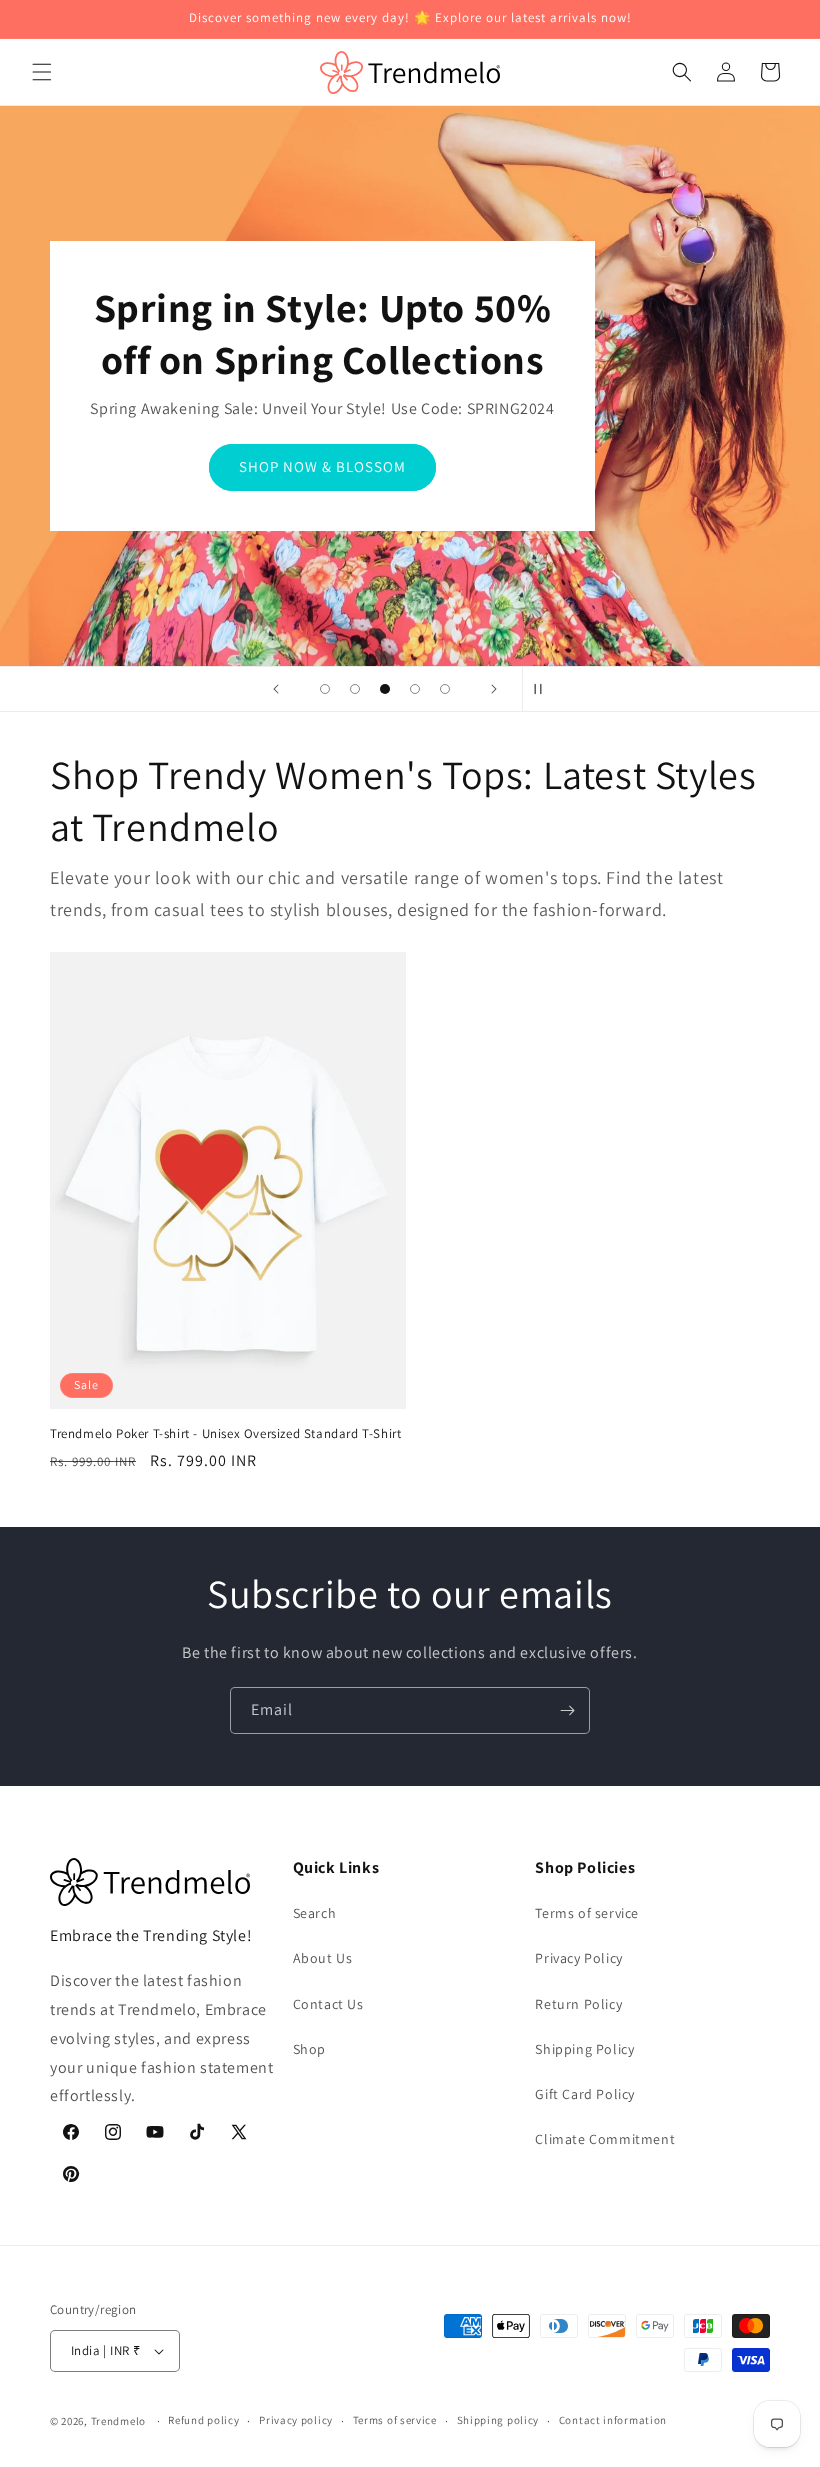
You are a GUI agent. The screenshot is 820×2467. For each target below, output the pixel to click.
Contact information (613, 2420)
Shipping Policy (584, 2049)
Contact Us (328, 2004)
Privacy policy (296, 2420)
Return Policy (578, 2004)
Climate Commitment (605, 2139)
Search (315, 1913)
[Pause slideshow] (544, 689)
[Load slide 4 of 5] (415, 689)
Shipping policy (498, 2420)
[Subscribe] (567, 1710)
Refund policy (203, 2420)
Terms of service (587, 1913)
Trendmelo (118, 2421)
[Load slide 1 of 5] (325, 689)
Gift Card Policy (585, 2094)
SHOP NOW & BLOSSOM (322, 466)
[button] (42, 72)
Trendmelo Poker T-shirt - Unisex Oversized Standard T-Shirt (225, 1434)
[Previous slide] (276, 689)
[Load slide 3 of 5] (385, 689)
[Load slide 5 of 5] (445, 689)
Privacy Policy (578, 1958)
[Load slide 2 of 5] (355, 689)
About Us (323, 1958)
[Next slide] (494, 689)
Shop (309, 2049)
